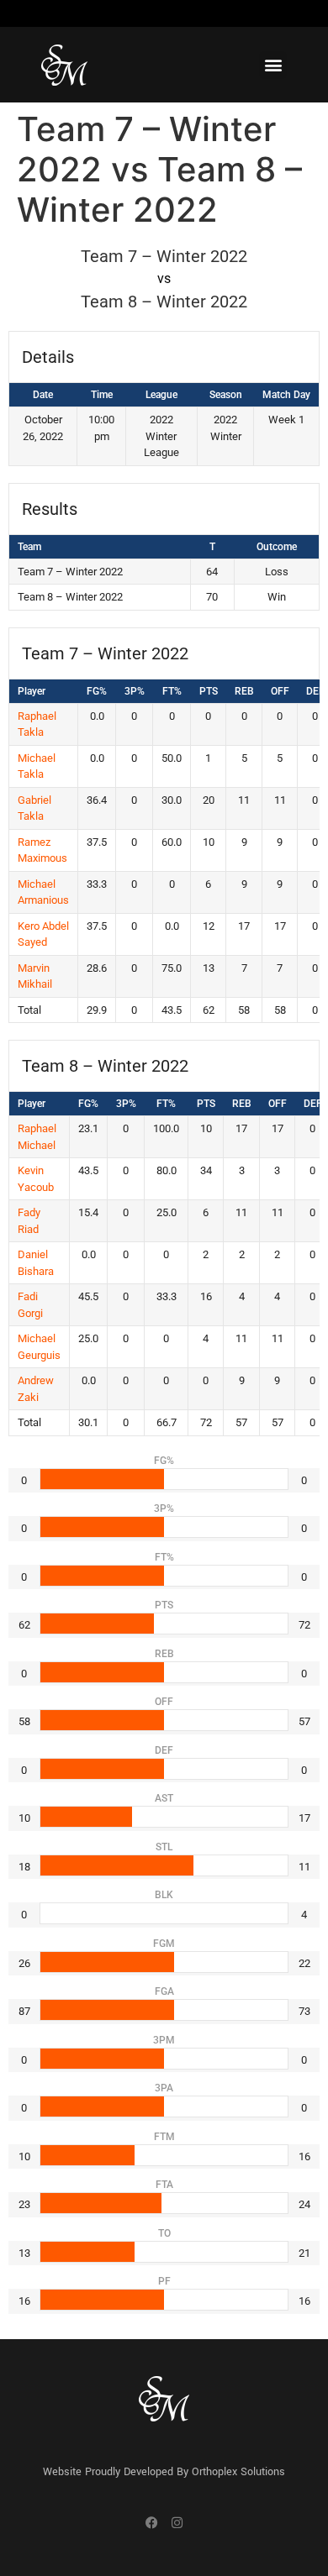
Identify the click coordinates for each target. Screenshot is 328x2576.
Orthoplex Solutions (238, 2472)
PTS (209, 691)
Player (32, 691)
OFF (280, 691)
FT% (172, 691)
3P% (135, 691)
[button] (273, 65)
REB (244, 691)
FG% (97, 691)
